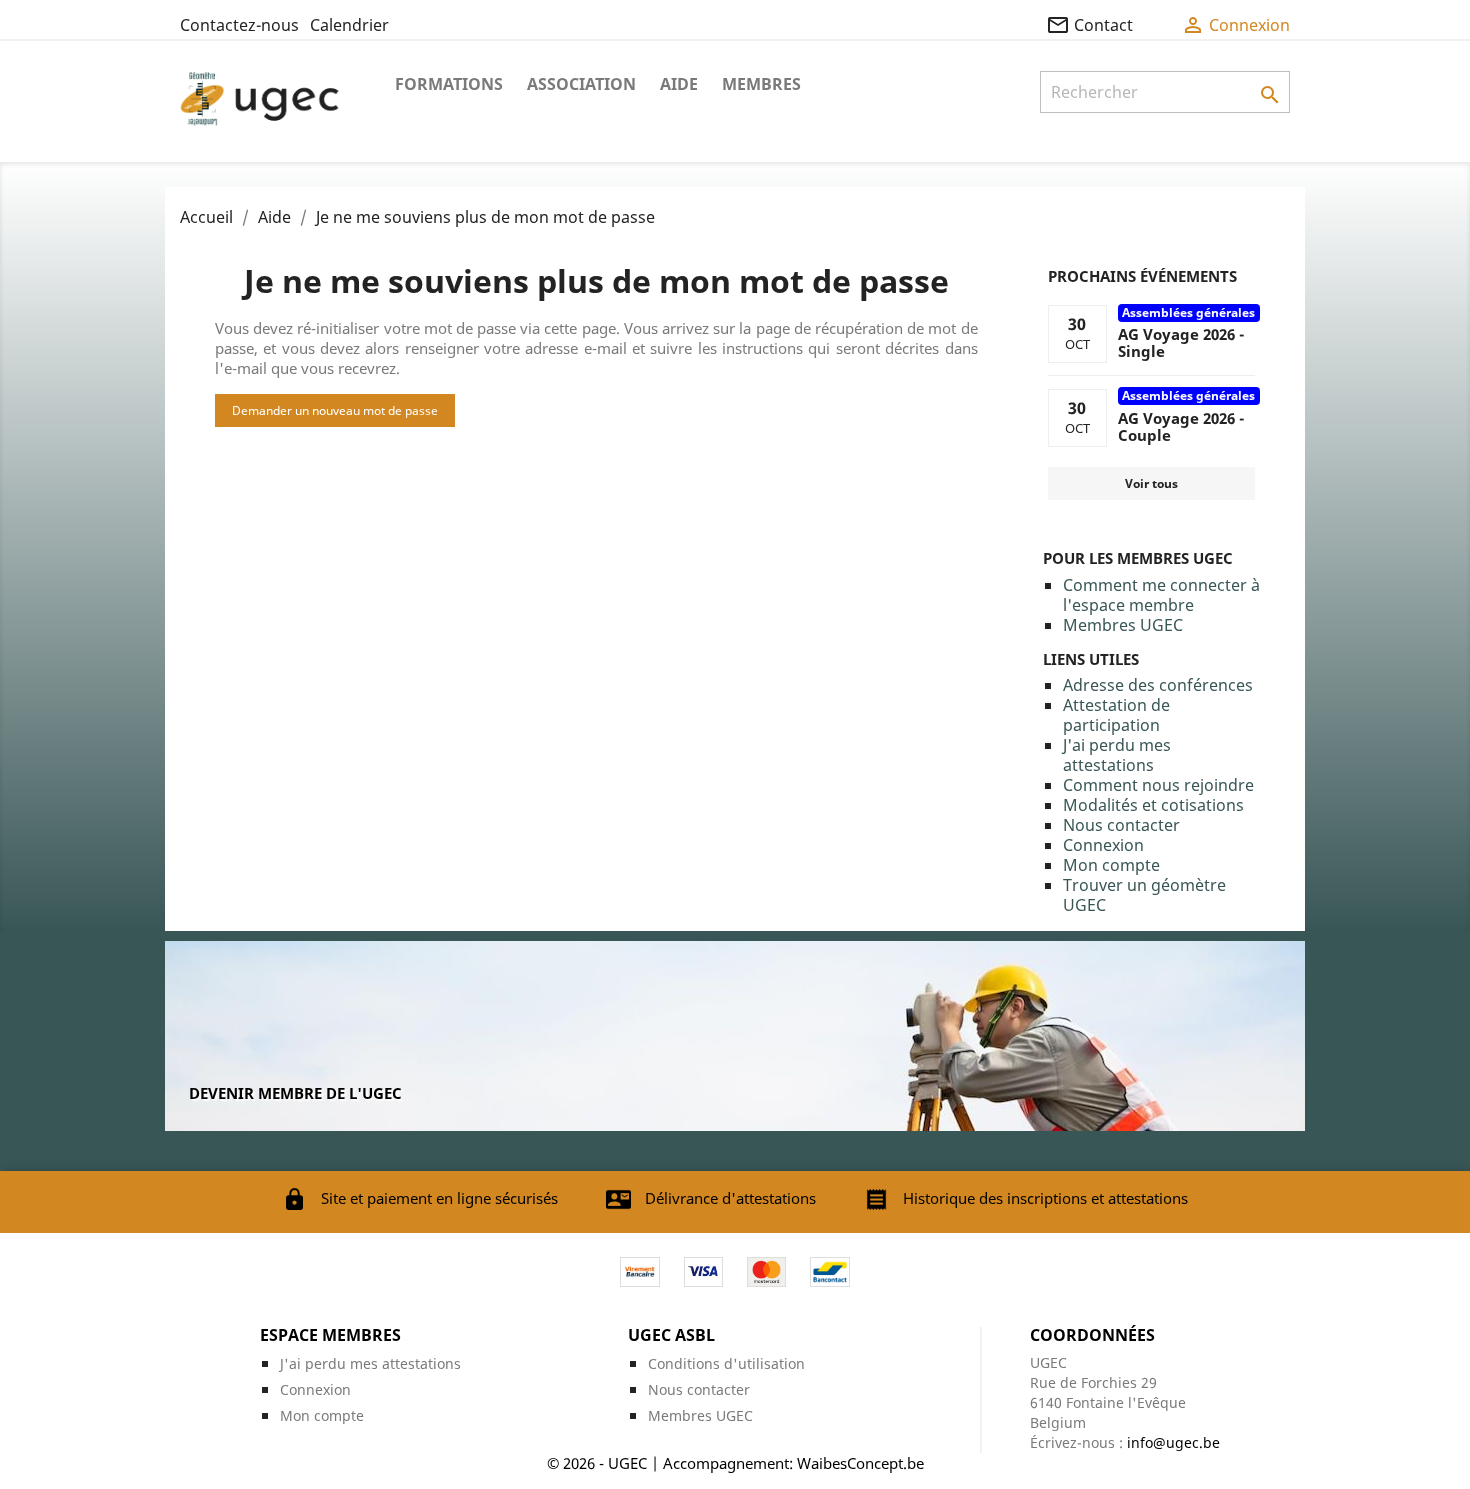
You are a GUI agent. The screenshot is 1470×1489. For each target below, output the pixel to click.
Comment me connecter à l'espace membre (1161, 595)
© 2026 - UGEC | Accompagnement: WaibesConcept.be (735, 1463)
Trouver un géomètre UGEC (1144, 895)
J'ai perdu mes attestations (1117, 755)
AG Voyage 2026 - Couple (1181, 426)
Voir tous (1151, 483)
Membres (761, 84)
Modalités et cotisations (1153, 805)
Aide (679, 84)
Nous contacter (1121, 825)
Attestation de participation (1116, 715)
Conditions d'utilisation (726, 1363)
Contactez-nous (239, 25)
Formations (449, 84)
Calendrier (349, 25)
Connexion (1103, 845)
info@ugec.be (1173, 1442)
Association (581, 84)
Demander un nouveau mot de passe (335, 410)
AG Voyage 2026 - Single (1181, 342)
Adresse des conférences (1158, 685)
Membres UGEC (1123, 625)
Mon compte (1111, 865)
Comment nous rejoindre (1158, 785)
